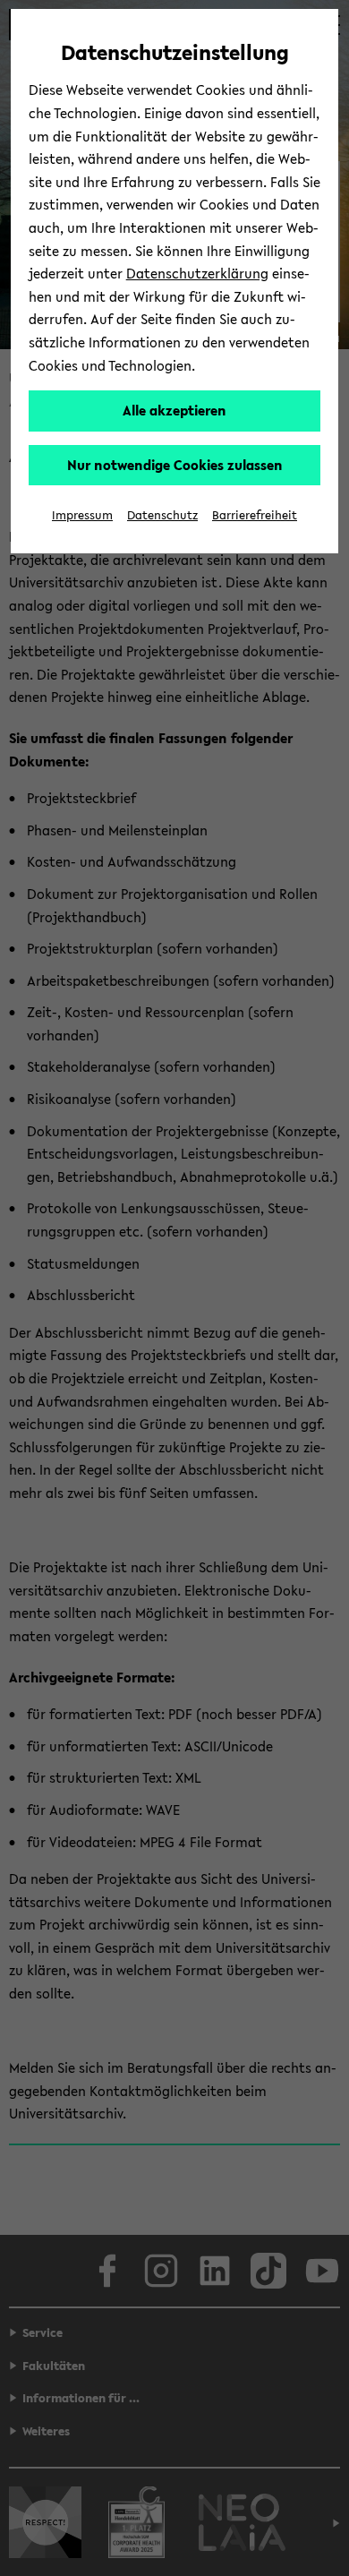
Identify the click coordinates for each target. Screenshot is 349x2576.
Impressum (82, 515)
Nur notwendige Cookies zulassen (175, 465)
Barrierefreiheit (255, 515)
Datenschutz (162, 515)
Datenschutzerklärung (197, 273)
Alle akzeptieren (174, 410)
